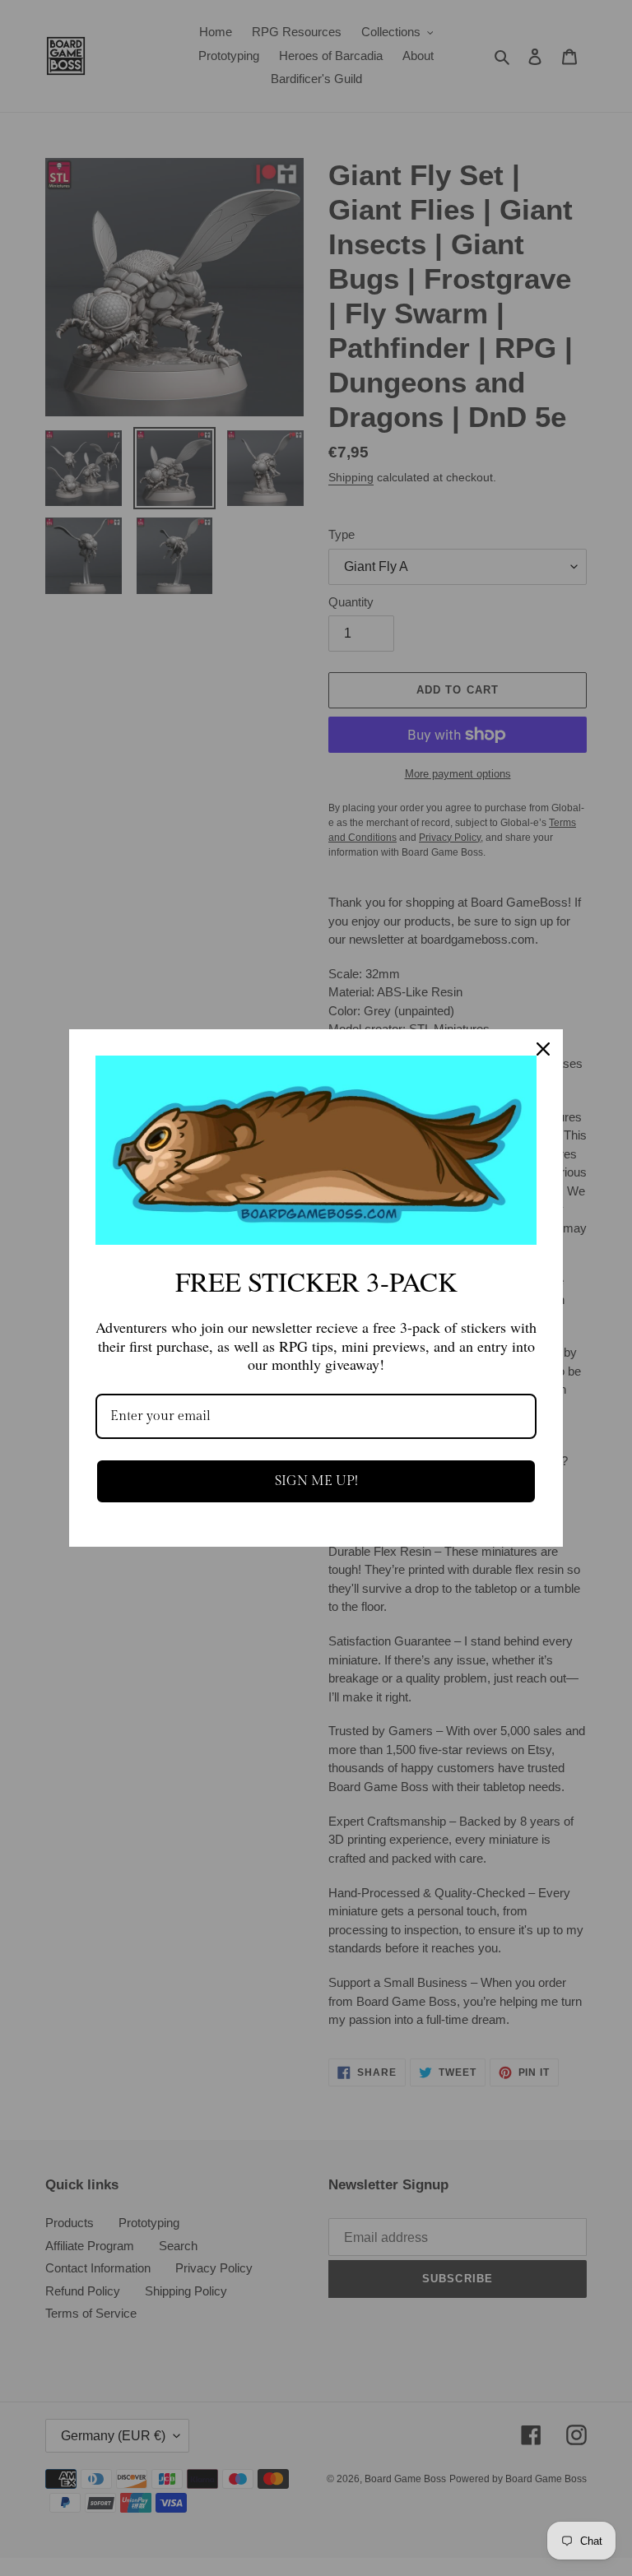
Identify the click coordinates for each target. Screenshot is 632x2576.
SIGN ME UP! (316, 1481)
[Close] (543, 1049)
